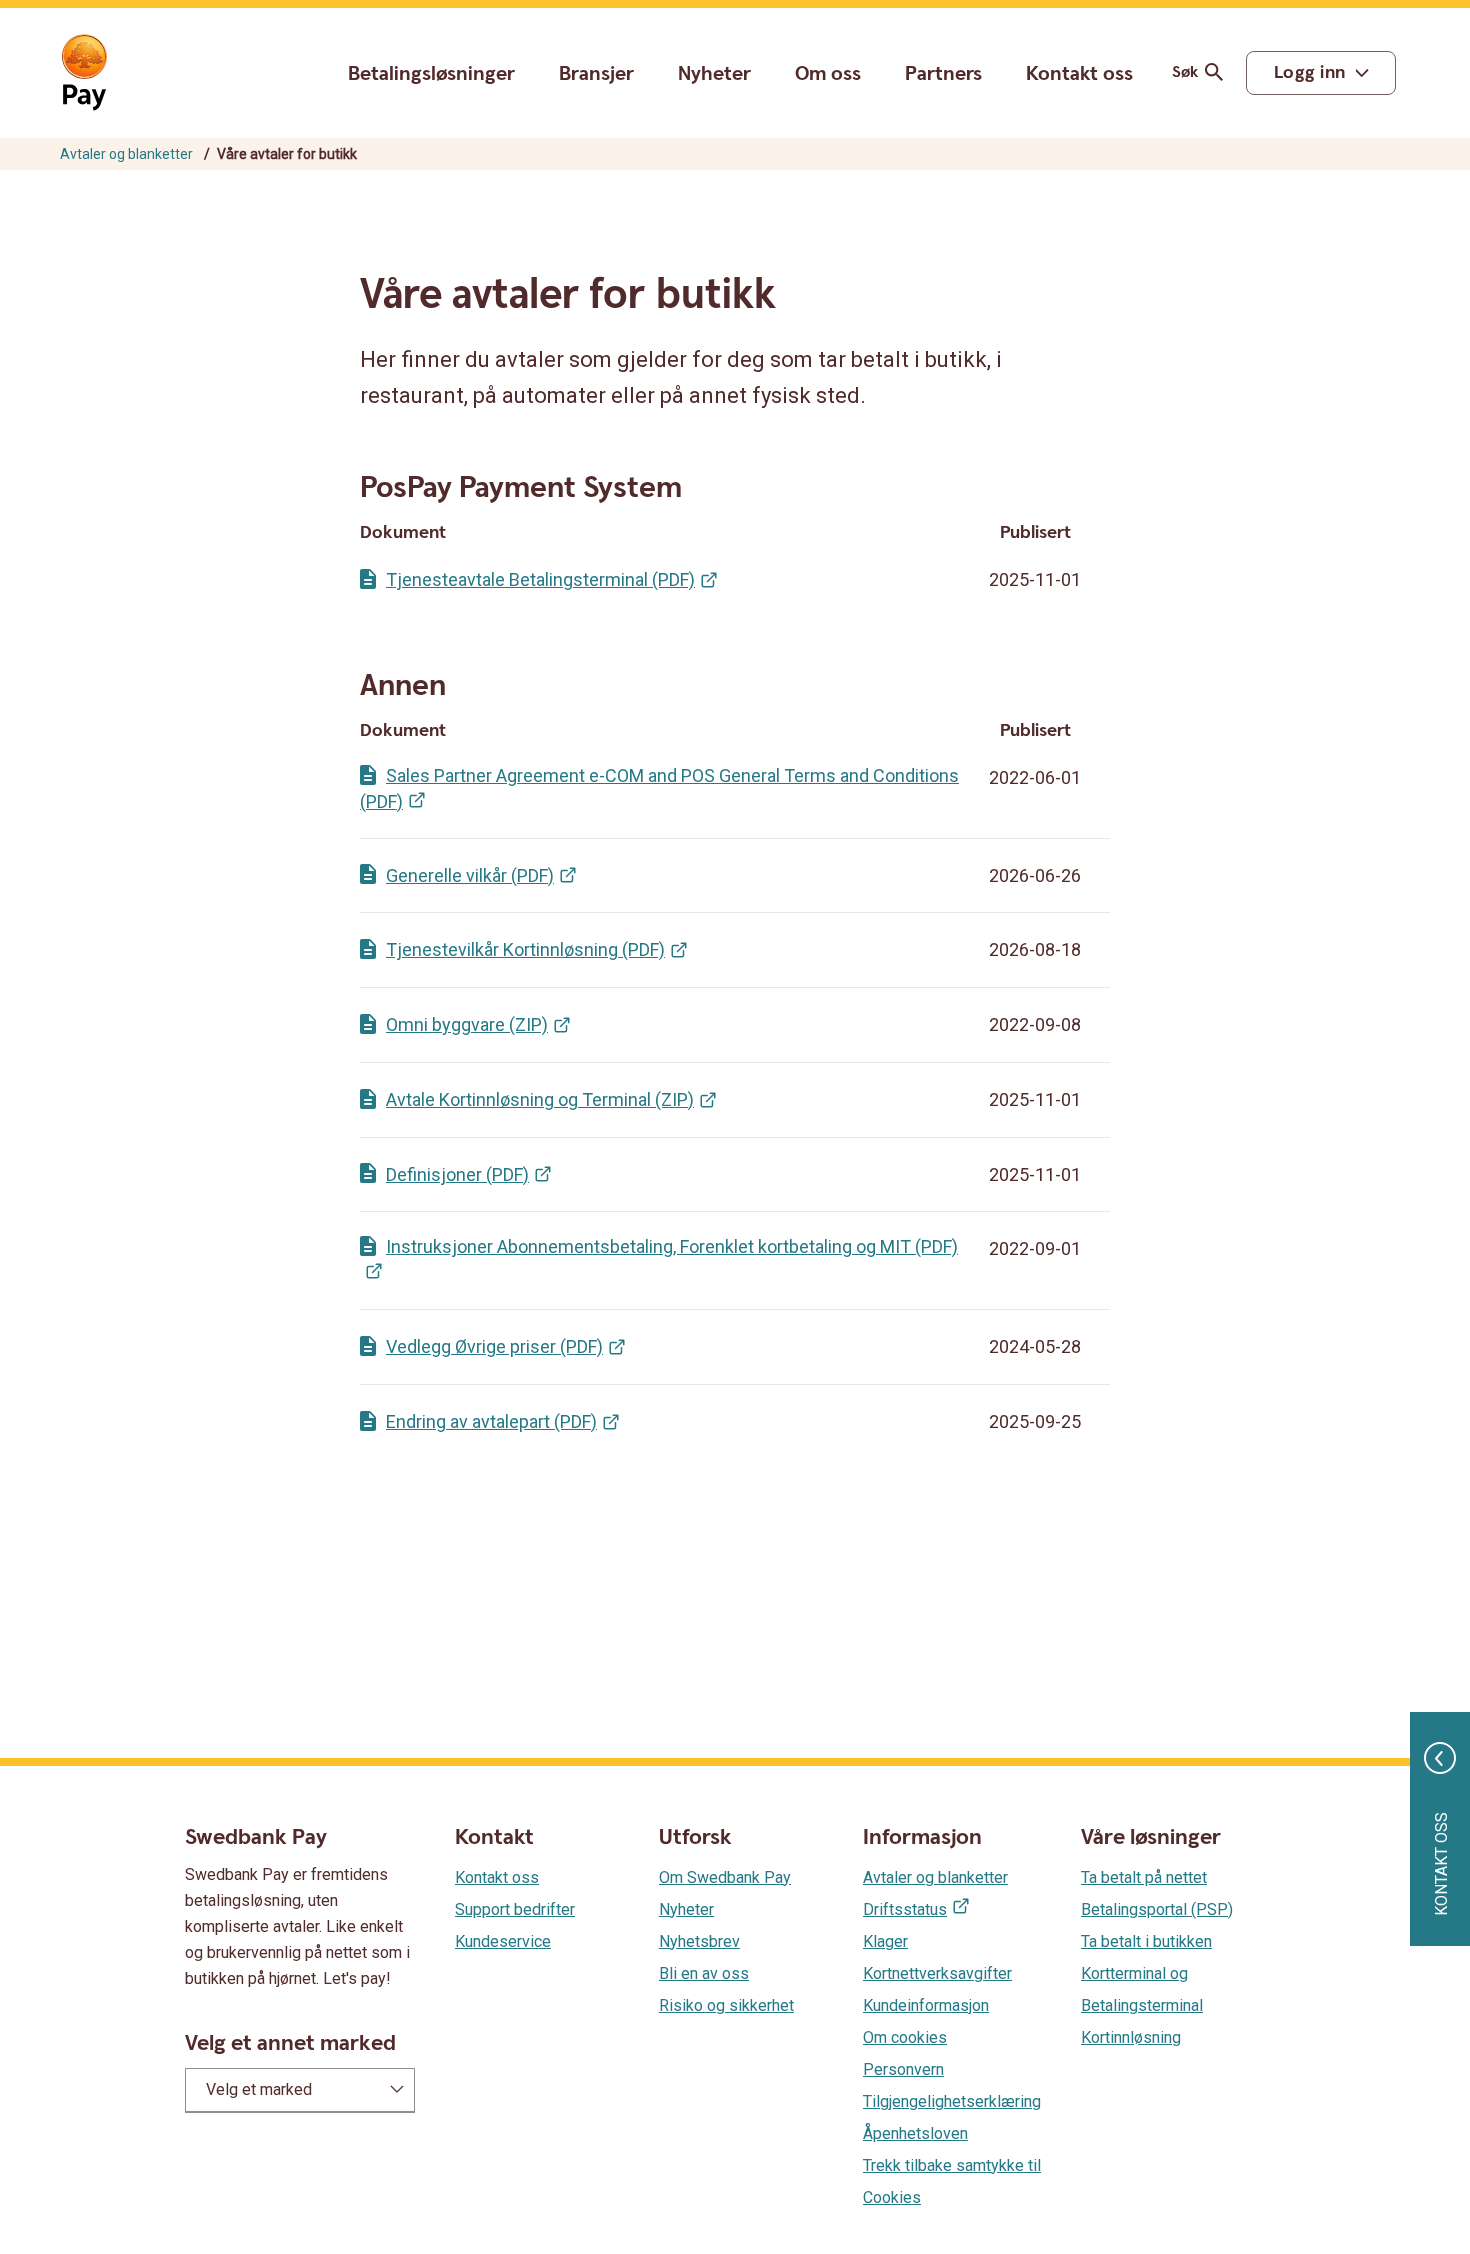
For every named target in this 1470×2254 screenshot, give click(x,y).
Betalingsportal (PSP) (1157, 1909)
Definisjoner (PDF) (457, 1174)
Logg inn (1310, 72)
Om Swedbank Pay (725, 1877)
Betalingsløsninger (431, 74)
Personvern (903, 2069)
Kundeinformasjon (926, 2005)
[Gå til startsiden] (84, 73)
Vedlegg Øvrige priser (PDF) (494, 1346)
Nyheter (714, 74)
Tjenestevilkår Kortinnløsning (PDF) (525, 949)
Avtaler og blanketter (126, 154)
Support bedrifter (515, 1909)
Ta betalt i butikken (1146, 1941)
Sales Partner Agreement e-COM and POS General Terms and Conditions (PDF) (659, 788)
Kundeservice (503, 1941)
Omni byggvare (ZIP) (467, 1024)
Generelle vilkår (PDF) (470, 875)
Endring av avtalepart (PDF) (491, 1421)
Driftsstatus (905, 1909)
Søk (1185, 72)
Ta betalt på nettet (1144, 1877)
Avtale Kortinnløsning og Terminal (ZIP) (540, 1099)
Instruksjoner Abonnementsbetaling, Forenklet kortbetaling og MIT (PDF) (672, 1246)
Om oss (828, 74)
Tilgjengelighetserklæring (952, 2101)
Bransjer (596, 74)
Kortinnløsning (1131, 2037)
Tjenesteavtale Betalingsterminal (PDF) (540, 579)
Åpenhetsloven (915, 2133)
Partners (943, 74)
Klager (885, 1941)
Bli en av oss (704, 1973)
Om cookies (905, 2037)
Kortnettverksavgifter (937, 1973)
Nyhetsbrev (699, 1941)
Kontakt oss (1079, 74)
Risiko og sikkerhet (726, 2005)
